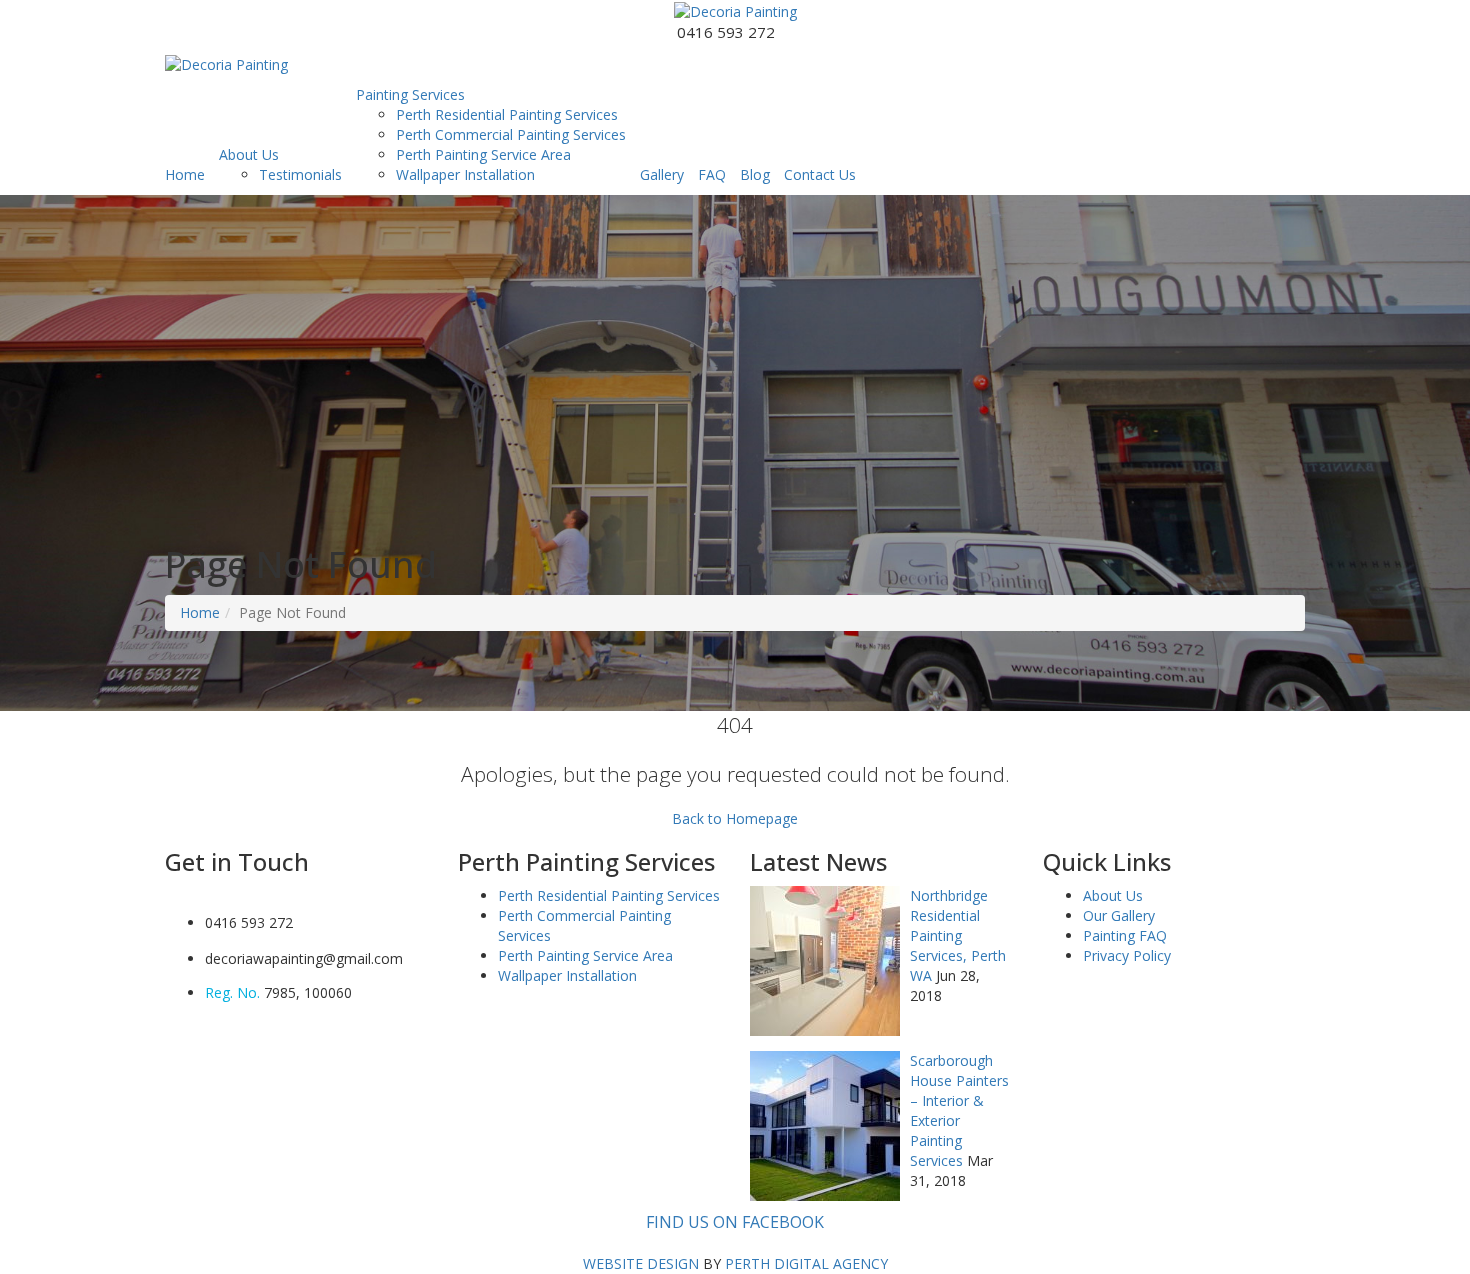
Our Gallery (1119, 915)
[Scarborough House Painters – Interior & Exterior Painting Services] (825, 1123)
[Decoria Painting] (735, 10)
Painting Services (410, 94)
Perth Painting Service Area (483, 154)
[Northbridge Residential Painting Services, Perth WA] (825, 958)
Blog (755, 174)
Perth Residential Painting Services (507, 114)
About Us (249, 154)
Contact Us (820, 174)
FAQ (712, 174)
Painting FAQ (1125, 935)
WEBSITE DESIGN (641, 1263)
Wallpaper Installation (465, 174)
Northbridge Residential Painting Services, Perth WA (958, 935)
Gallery (662, 174)
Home (185, 174)
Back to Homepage (735, 818)
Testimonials (300, 174)
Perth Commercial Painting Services (511, 134)
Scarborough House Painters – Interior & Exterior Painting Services (959, 1110)
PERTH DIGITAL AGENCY (806, 1263)
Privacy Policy (1127, 955)
